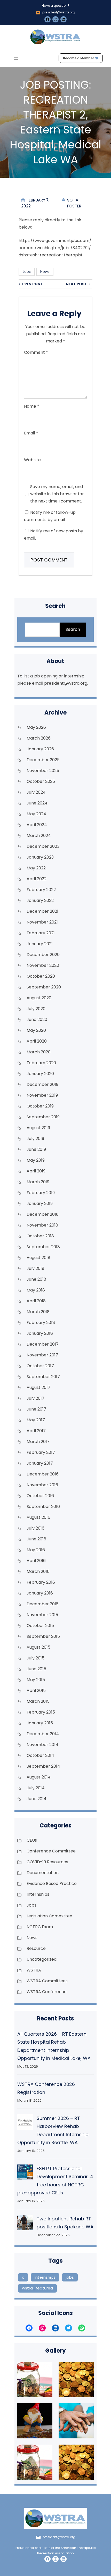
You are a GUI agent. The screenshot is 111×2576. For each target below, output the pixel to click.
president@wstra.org (59, 12)
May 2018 (36, 1290)
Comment (36, 352)
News (45, 272)
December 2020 (43, 955)
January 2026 (40, 749)
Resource (36, 1948)
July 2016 (35, 1528)
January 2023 (40, 857)
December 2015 (43, 1604)
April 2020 (37, 1041)
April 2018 (36, 1301)
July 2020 (36, 1009)
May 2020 (36, 1030)
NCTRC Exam (40, 1927)
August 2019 (38, 1128)
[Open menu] (16, 59)
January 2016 (40, 1593)
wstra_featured (37, 2288)
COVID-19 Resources (47, 1862)
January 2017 (40, 1463)
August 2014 (39, 1777)
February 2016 (41, 1582)
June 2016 (36, 1539)
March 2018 (38, 1312)
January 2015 (40, 1723)
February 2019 (41, 1193)
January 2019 (40, 1203)
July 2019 (35, 1139)
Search (73, 629)
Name (32, 406)
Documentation (43, 1873)
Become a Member (78, 58)
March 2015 (38, 1701)
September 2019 (43, 1117)
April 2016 (36, 1561)
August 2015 (38, 1647)
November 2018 (42, 1225)
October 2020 (41, 976)
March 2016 (38, 1571)
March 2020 (39, 1052)
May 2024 (36, 814)
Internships (38, 1894)
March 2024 (39, 836)
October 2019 (40, 1106)
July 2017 (35, 1398)
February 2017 (41, 1452)
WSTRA (34, 1970)
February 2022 (41, 890)
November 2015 (42, 1615)
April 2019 (36, 1171)
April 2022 (37, 879)
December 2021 (42, 911)
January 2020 (40, 1074)
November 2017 (42, 1355)
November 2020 (43, 965)
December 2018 (43, 1214)
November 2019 (42, 1095)
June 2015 (36, 1669)
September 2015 (43, 1636)
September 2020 (44, 987)
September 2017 (43, 1377)
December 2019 (42, 1084)
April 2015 (36, 1690)
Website (32, 460)
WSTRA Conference (47, 1992)
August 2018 (38, 1258)
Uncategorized (42, 1959)
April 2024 (37, 825)
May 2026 (36, 727)
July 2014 (36, 1788)
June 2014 (37, 1799)
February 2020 (41, 1063)
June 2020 (37, 1020)
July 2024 (36, 792)
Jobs (27, 272)
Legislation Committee (49, 1916)
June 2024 (37, 803)
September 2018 (43, 1247)
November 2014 (42, 1745)
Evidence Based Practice (52, 1883)
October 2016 (40, 1496)
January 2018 (40, 1333)
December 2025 (43, 760)
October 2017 (40, 1366)
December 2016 (43, 1474)
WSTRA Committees (47, 1981)
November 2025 (43, 771)
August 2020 (39, 998)
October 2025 (41, 781)
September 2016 (43, 1507)
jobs (70, 2277)
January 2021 (40, 944)
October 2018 (40, 1236)
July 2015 (35, 1658)
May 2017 (36, 1420)
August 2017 (38, 1387)
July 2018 (35, 1268)
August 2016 (38, 1517)
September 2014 (43, 1766)
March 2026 (39, 738)
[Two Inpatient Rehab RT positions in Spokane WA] (25, 2224)
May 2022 (36, 868)
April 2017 (36, 1431)
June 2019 (36, 1149)
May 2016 (36, 1550)
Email (31, 433)
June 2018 (36, 1279)
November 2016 (42, 1485)
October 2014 (40, 1755)
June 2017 (36, 1409)
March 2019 (38, 1182)
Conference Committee (51, 1851)
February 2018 (41, 1323)
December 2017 (43, 1344)
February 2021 (41, 933)
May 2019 (36, 1160)
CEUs (32, 1840)
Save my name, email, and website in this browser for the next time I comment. (57, 494)
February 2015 (41, 1712)
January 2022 (40, 900)
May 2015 (36, 1680)
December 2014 (43, 1734)
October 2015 (40, 1626)
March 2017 (38, 1442)
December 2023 (43, 846)
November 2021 (42, 922)
